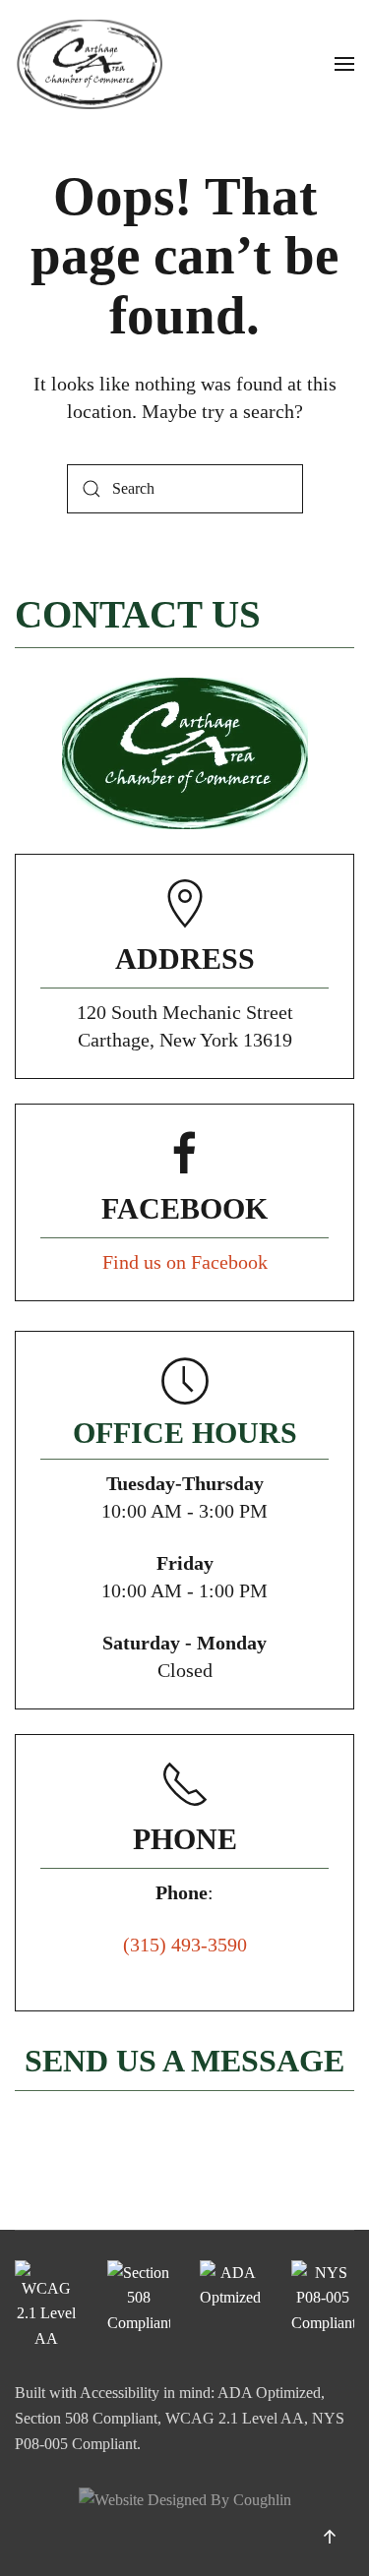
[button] (344, 64)
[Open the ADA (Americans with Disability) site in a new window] (231, 2306)
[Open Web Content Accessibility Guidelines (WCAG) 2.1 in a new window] (46, 2306)
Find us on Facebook (185, 1262)
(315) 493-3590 (185, 1945)
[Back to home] (89, 64)
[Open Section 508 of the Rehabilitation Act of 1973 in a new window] (139, 2306)
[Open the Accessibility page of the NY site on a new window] (323, 2306)
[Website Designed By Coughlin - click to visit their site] (185, 2498)
